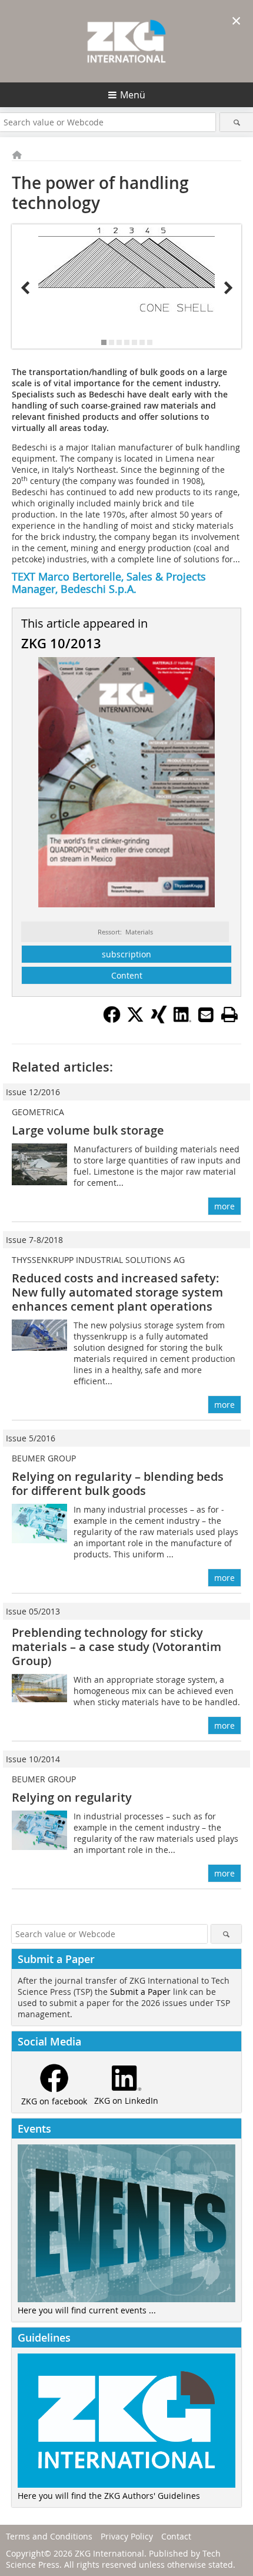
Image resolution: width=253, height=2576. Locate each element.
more (224, 1206)
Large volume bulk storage (88, 1130)
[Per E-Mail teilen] (206, 1015)
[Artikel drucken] (229, 1015)
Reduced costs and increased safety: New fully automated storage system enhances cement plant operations (117, 1292)
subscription (126, 954)
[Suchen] (237, 122)
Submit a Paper (140, 1992)
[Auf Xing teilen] (159, 1020)
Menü (133, 95)
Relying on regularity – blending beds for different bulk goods (118, 1483)
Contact (176, 2536)
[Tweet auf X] (135, 1020)
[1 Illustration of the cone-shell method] (126, 269)
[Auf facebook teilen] (112, 1020)
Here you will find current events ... (87, 2310)
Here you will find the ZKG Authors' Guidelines (109, 2496)
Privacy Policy (127, 2536)
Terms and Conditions (49, 2536)
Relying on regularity (72, 1797)
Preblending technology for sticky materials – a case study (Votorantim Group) (116, 1647)
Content (127, 975)
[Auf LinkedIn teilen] (182, 1020)
